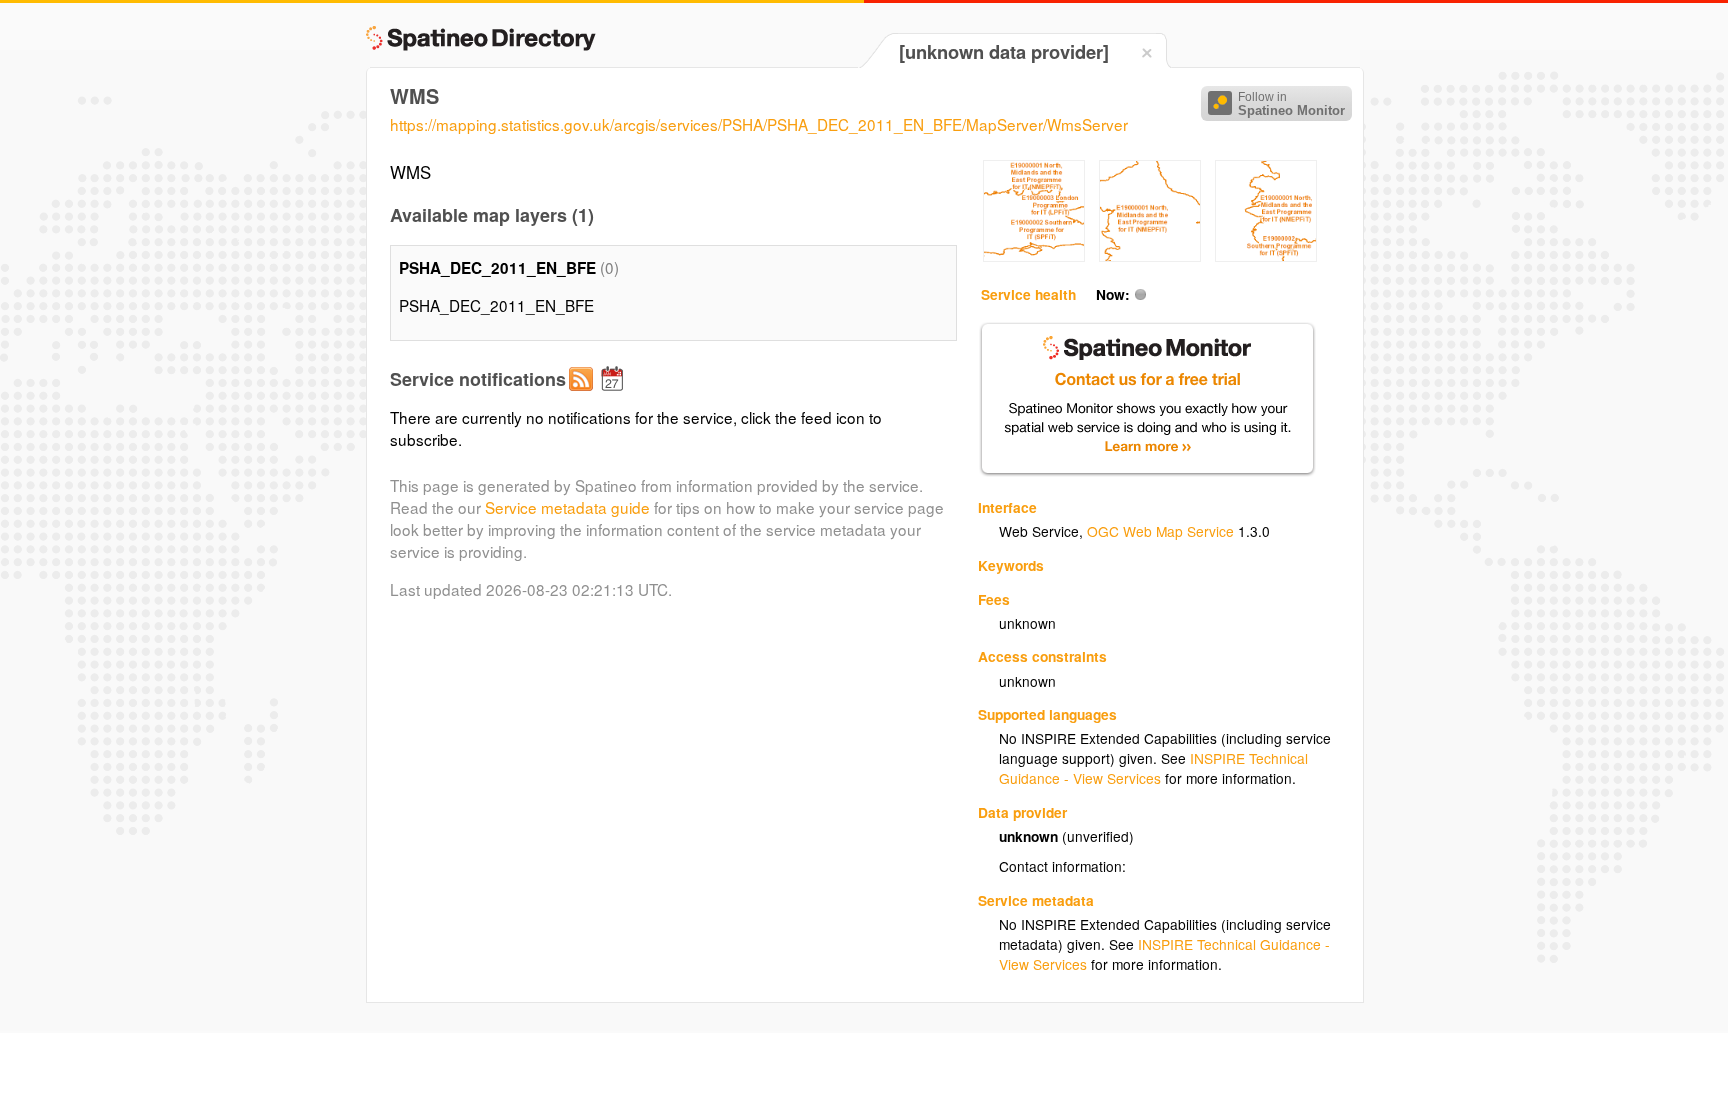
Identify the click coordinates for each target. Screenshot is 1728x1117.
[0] (1034, 256)
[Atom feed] (584, 395)
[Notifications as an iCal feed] (615, 395)
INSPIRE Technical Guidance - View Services (1153, 768)
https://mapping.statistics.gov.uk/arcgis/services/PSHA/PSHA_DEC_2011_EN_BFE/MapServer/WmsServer (759, 124)
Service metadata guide (567, 507)
